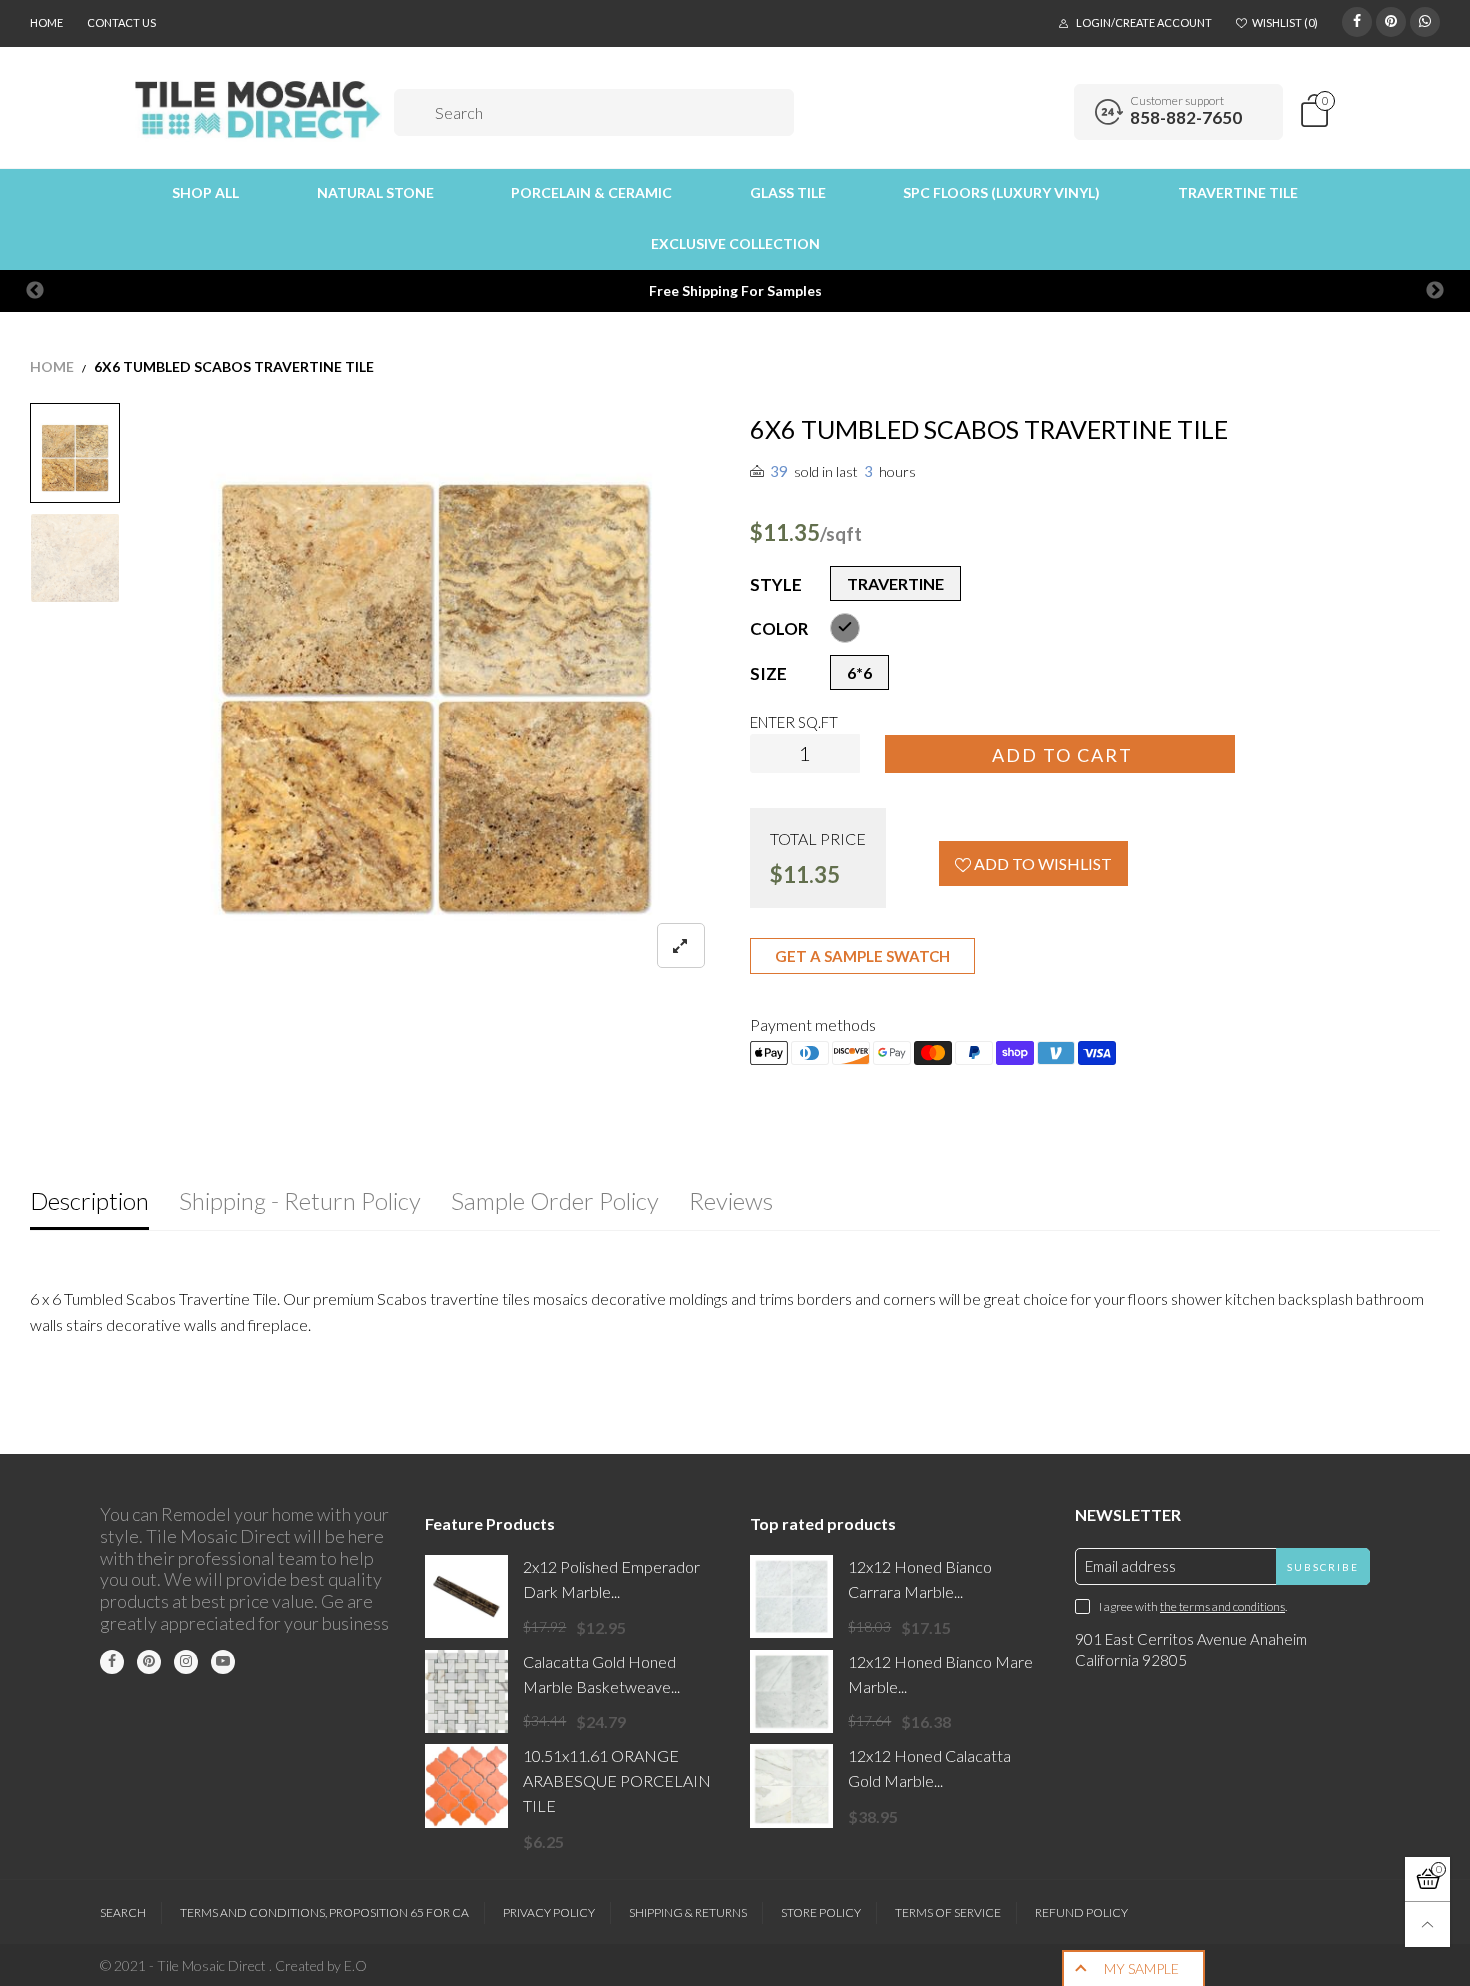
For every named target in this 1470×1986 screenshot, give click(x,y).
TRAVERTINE (895, 583)
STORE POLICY (821, 1912)
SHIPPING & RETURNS (688, 1912)
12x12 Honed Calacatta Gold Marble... (929, 1768)
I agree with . (1193, 1606)
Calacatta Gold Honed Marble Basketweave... (601, 1674)
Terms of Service (948, 1912)
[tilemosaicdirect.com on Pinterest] (149, 1662)
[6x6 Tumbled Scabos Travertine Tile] (75, 558)
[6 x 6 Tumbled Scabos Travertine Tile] (435, 698)
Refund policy (1081, 1912)
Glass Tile (788, 192)
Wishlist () (1285, 22)
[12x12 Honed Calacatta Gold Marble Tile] (791, 1785)
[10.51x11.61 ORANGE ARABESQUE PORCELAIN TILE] (466, 1785)
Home (46, 22)
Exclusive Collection (735, 243)
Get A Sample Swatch (862, 956)
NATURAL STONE (375, 192)
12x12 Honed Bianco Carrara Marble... (920, 1579)
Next (1435, 291)
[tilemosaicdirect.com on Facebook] (112, 1662)
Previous (35, 291)
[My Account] (1052, 112)
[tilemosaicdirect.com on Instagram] (186, 1662)
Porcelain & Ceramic (591, 192)
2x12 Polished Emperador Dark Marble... (611, 1579)
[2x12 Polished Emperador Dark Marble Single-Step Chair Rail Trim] (466, 1596)
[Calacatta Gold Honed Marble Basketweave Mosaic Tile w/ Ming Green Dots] (466, 1691)
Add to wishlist (1041, 863)
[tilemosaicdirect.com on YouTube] (223, 1662)
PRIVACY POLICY (549, 1912)
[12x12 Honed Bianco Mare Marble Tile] (791, 1691)
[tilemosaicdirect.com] (258, 109)
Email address (1130, 1566)
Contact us (121, 22)
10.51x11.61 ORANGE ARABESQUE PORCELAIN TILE (617, 1780)
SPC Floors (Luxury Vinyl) (1001, 192)
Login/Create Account (1144, 22)
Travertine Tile (1238, 192)
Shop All (205, 192)
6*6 (859, 672)
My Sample (1141, 1968)
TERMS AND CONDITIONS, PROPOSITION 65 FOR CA (324, 1912)
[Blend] (845, 628)
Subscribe (1323, 1567)
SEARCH (123, 1912)
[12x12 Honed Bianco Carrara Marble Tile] (791, 1596)
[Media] (681, 945)
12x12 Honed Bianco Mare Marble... (940, 1674)
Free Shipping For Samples (735, 290)
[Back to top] (1427, 1924)
